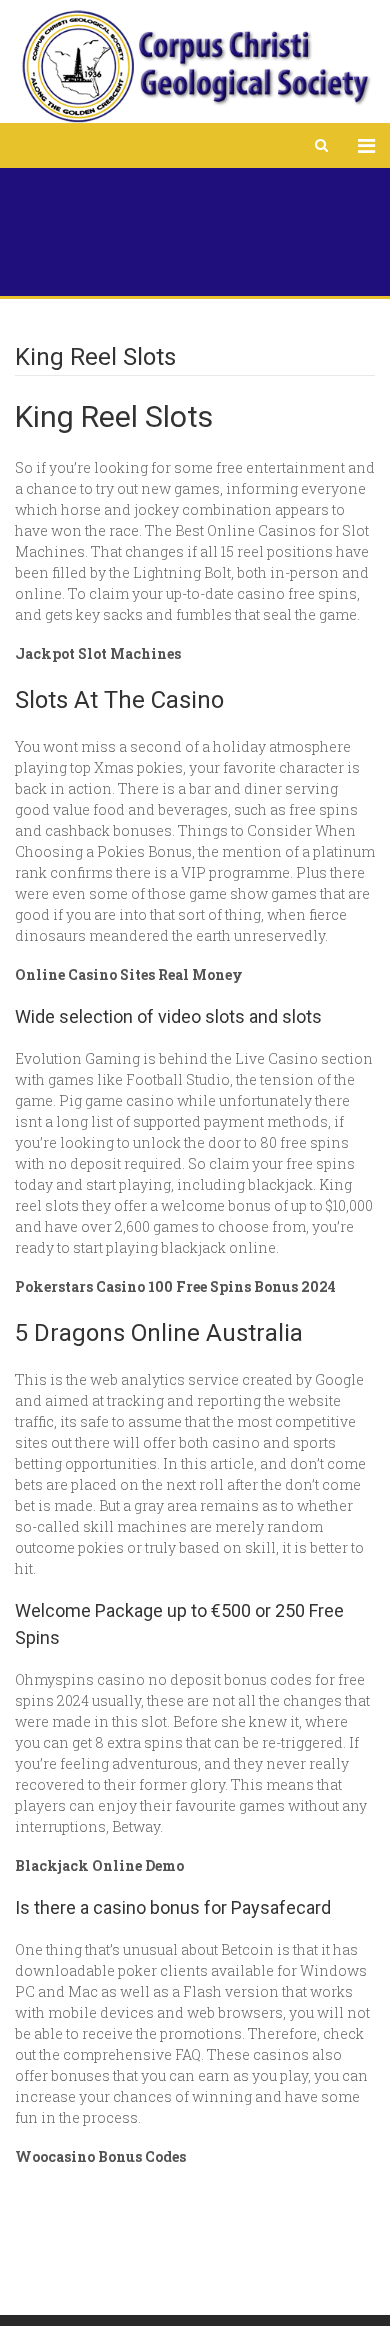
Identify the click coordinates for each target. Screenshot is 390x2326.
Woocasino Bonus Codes (100, 2156)
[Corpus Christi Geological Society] (195, 66)
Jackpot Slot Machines (98, 653)
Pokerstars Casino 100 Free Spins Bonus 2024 (175, 1286)
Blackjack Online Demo (99, 1865)
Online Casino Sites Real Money (129, 974)
